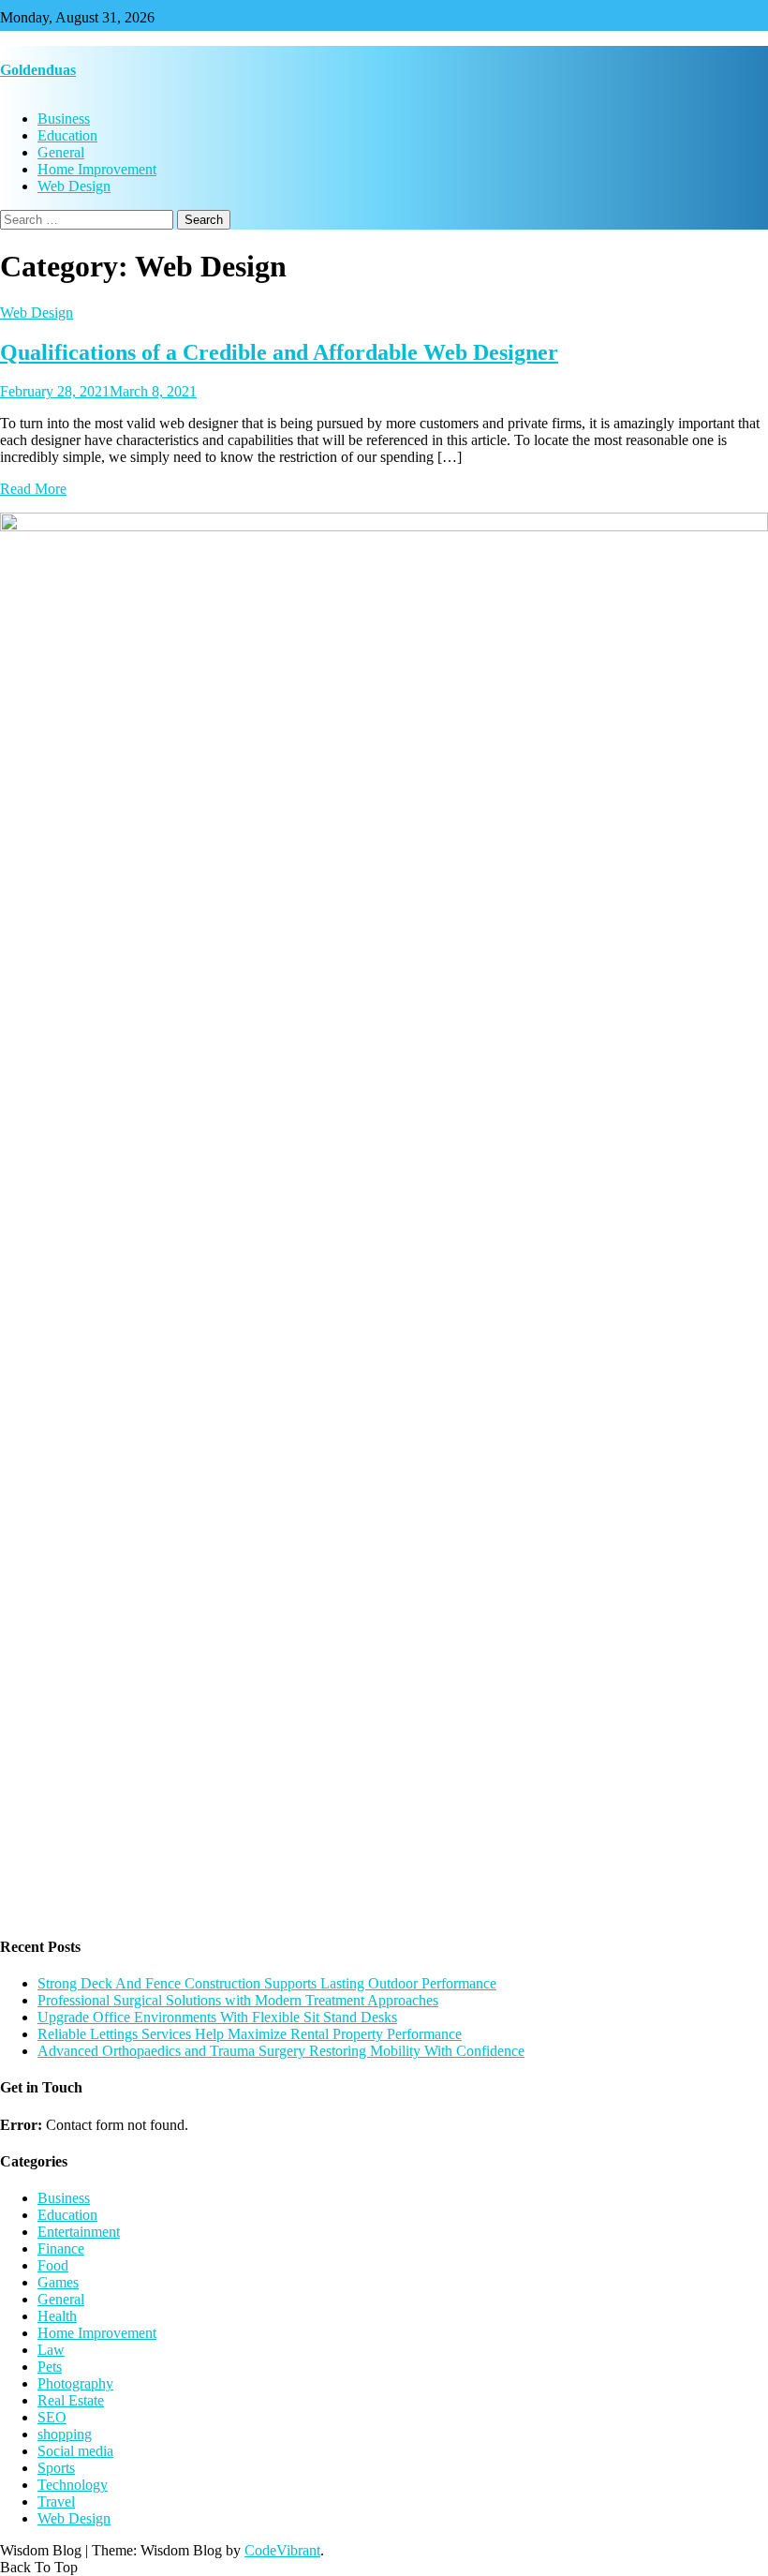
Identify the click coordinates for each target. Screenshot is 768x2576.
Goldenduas (38, 70)
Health (57, 2316)
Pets (50, 2367)
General (61, 152)
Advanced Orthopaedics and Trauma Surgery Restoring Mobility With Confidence (281, 2051)
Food (53, 2265)
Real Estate (71, 2400)
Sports (56, 2468)
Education (67, 135)
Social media (75, 2451)
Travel (56, 2502)
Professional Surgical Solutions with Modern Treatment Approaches (238, 2000)
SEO (52, 2417)
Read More (33, 489)
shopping (65, 2434)
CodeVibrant (282, 2550)
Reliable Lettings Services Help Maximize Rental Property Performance (250, 2034)
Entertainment (79, 2232)
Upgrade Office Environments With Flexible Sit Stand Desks (217, 2017)
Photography (75, 2383)
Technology (73, 2485)
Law (51, 2350)
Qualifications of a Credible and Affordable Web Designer (279, 352)
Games (58, 2282)
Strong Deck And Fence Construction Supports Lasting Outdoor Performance (267, 1983)
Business (64, 119)
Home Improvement (97, 169)
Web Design (74, 186)
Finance (61, 2248)
